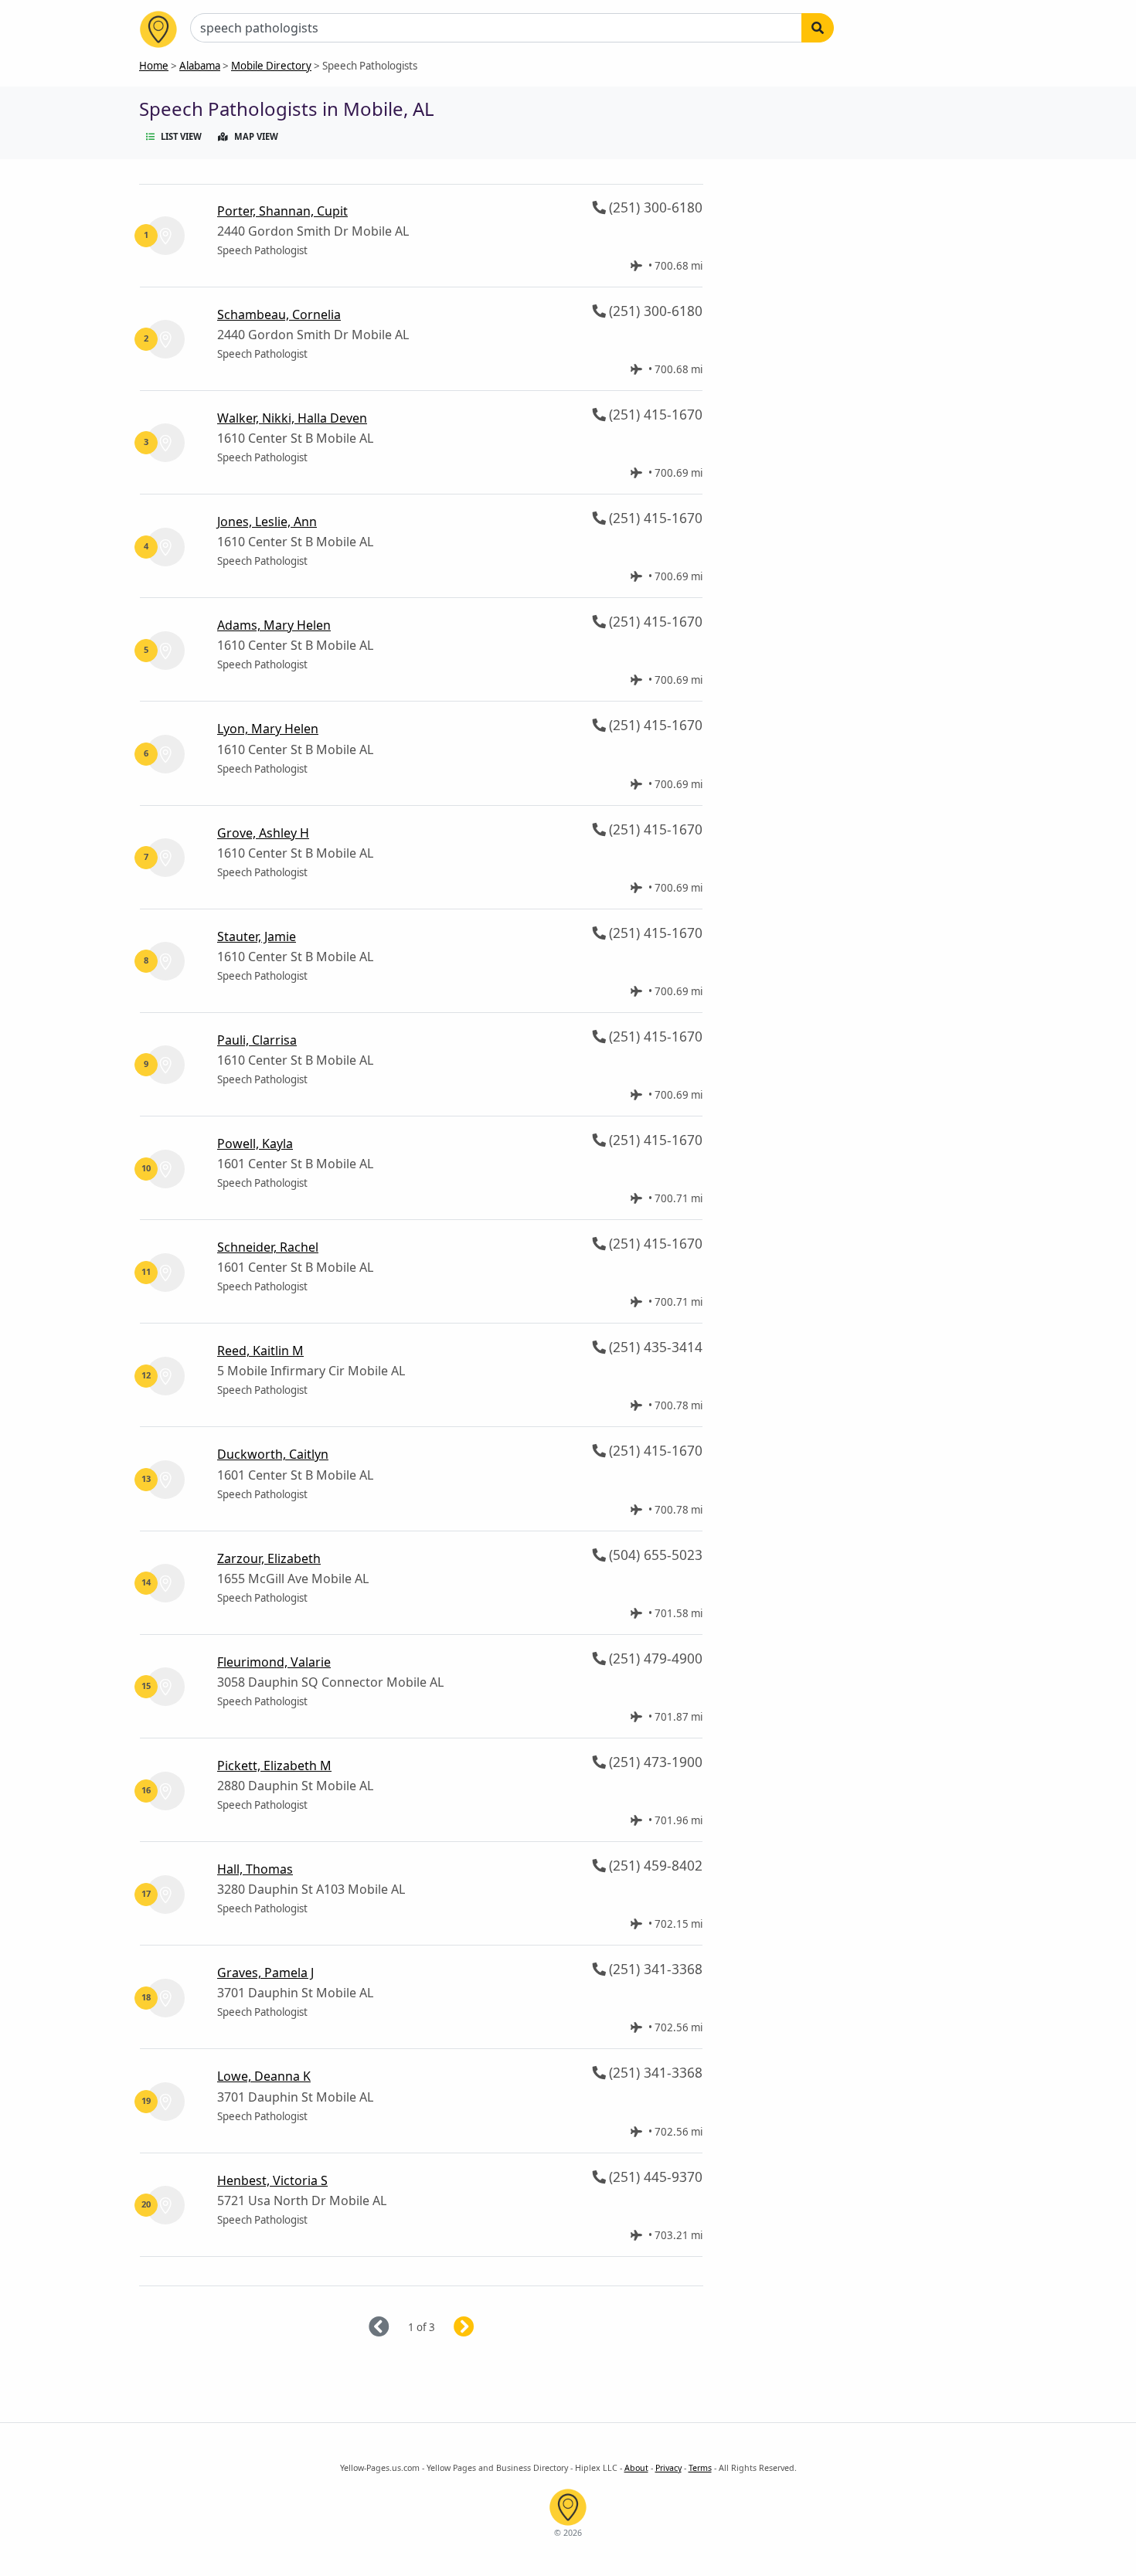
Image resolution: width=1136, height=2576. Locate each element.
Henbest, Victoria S (272, 2180)
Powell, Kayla (255, 1144)
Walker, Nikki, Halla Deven (292, 418)
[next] (483, 2328)
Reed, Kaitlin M (260, 1351)
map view (256, 136)
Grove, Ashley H (263, 833)
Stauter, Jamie (257, 936)
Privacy (668, 2468)
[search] (818, 28)
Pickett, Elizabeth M (274, 1765)
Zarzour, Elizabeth (269, 1558)
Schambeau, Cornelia (279, 314)
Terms (700, 2468)
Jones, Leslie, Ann (267, 522)
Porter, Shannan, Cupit (282, 211)
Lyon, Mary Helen (268, 729)
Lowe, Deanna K (264, 2076)
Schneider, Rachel (268, 1247)
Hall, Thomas (255, 1869)
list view (181, 136)
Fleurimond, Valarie (274, 1662)
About (636, 2468)
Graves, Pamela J (265, 1973)
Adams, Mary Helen (274, 625)
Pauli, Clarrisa (257, 1040)
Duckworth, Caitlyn (273, 1454)
